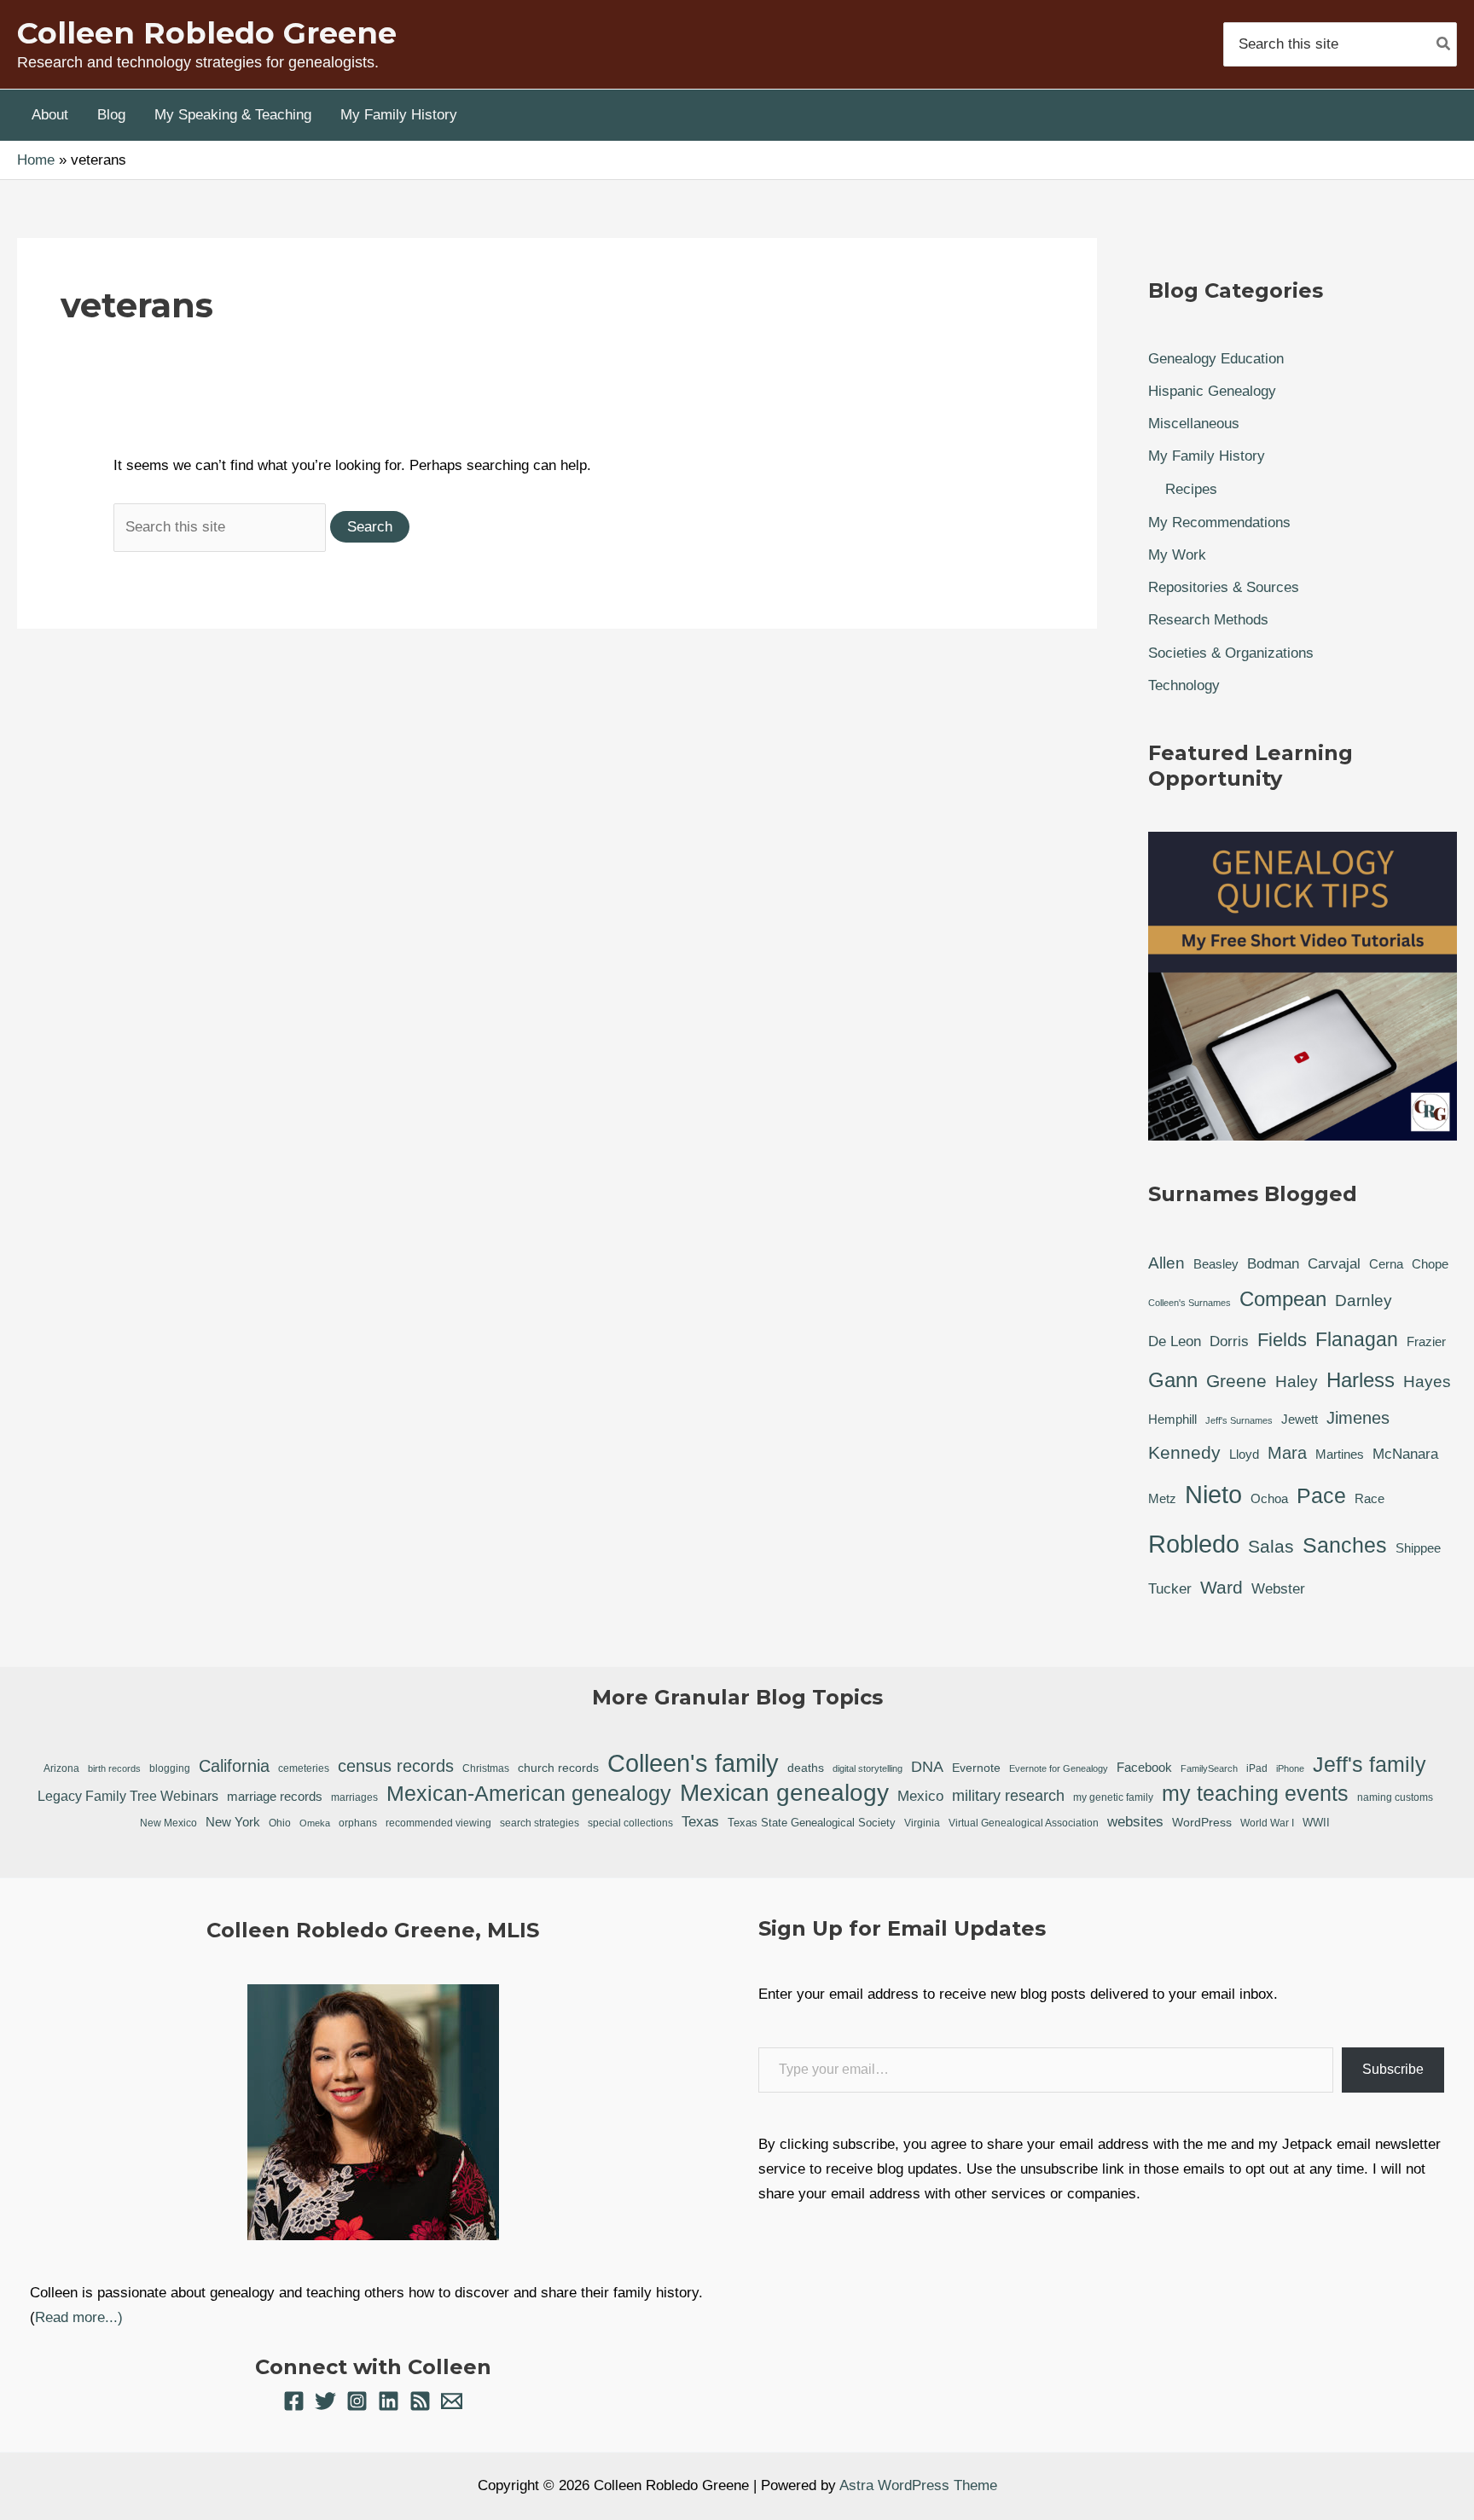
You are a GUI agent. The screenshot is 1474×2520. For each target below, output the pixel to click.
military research (1008, 1796)
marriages (354, 1797)
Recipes (1191, 489)
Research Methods (1208, 620)
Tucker (1170, 1589)
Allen (1166, 1263)
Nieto (1213, 1495)
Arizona (61, 1768)
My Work (1177, 555)
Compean (1283, 1299)
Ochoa (1269, 1499)
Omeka (315, 1823)
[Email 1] (452, 2401)
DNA (927, 1767)
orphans (358, 1823)
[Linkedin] (389, 2401)
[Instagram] (357, 2401)
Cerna (1386, 1264)
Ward (1222, 1587)
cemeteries (304, 1768)
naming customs (1395, 1797)
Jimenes (1358, 1418)
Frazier (1426, 1342)
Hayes (1427, 1382)
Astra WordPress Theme (918, 2485)
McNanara (1405, 1454)
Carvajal (1334, 1264)
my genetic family (1113, 1797)
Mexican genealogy (784, 1794)
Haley (1297, 1382)
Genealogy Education (1216, 359)
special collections (630, 1823)
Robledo (1194, 1544)
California (234, 1766)
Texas (700, 1822)
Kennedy (1184, 1452)
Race (1370, 1499)
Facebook (1144, 1767)
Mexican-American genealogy (529, 1793)
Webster (1278, 1589)
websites (1135, 1822)
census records (396, 1766)
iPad (1257, 1768)
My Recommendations (1219, 523)
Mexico (920, 1796)
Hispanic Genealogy (1212, 391)
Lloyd (1244, 1455)
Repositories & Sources (1224, 587)
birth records (114, 1768)
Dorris (1229, 1341)
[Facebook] (294, 2401)
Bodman (1273, 1264)
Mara (1287, 1453)
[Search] (1444, 44)
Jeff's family (1370, 1764)
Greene (1236, 1381)
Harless (1361, 1380)
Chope (1430, 1264)
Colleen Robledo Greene (207, 33)
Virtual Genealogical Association (1024, 1823)
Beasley (1216, 1264)
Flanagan (1357, 1339)
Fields (1282, 1340)
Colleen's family (693, 1764)
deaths (806, 1768)
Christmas (486, 1768)
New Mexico (168, 1823)
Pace (1321, 1495)
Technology (1184, 685)
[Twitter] (325, 2401)
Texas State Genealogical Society (812, 1823)
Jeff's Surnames (1239, 1420)
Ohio (280, 1823)
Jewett (1300, 1420)
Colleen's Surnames (1190, 1303)
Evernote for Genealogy (1059, 1768)
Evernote (976, 1768)
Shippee (1418, 1548)
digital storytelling (868, 1768)
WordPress (1202, 1822)
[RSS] (420, 2401)
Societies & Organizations (1231, 653)
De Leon (1175, 1341)
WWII (1316, 1823)
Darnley (1364, 1301)
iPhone (1290, 1768)
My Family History (1207, 456)
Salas (1271, 1546)
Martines (1340, 1455)
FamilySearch (1209, 1768)
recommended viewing (438, 1823)
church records (558, 1768)
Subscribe (1393, 2069)
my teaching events (1255, 1793)
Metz (1162, 1499)
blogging (170, 1768)
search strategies (540, 1823)
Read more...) (79, 2317)
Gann (1173, 1380)
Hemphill (1172, 1420)
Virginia (922, 1823)
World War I (1267, 1823)
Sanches (1345, 1545)
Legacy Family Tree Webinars (128, 1796)
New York (233, 1822)
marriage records (275, 1796)
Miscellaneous (1194, 424)
